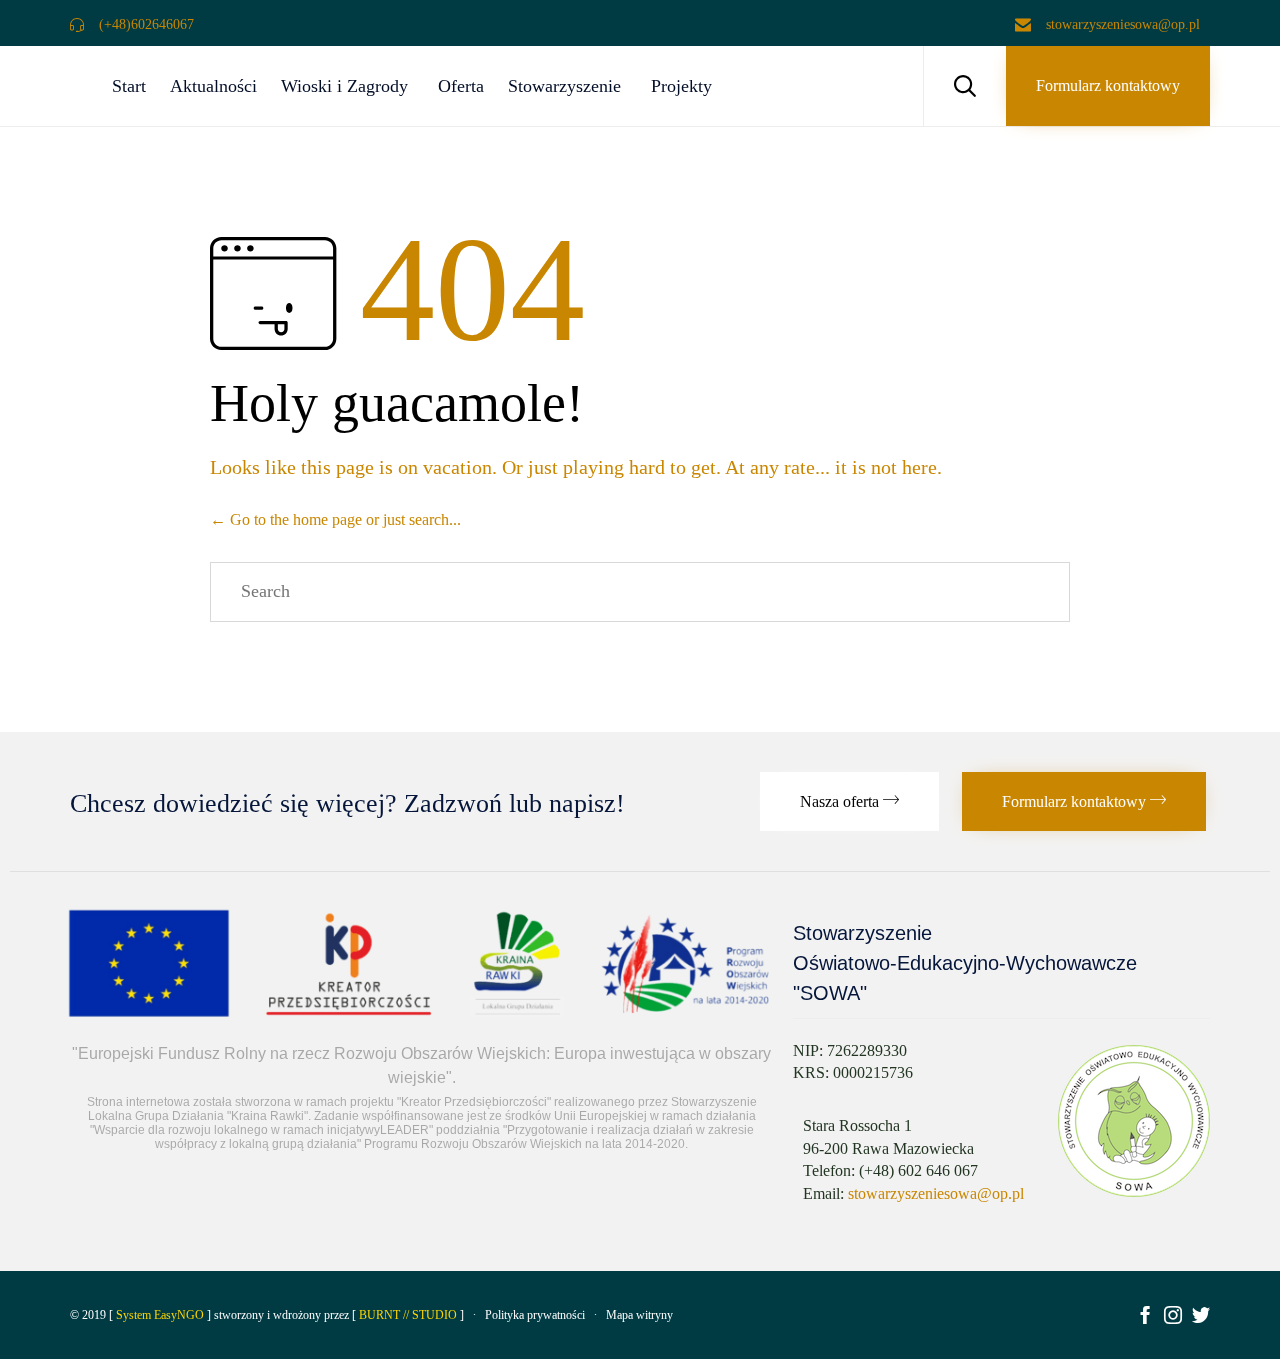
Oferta (461, 86)
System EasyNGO (160, 1315)
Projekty (681, 86)
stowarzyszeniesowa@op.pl (936, 1193)
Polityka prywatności (535, 1315)
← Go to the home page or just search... (335, 519)
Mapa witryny (639, 1315)
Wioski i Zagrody (344, 86)
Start (129, 86)
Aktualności (213, 86)
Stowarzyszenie (564, 86)
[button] (1108, 86)
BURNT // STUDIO (408, 1315)
